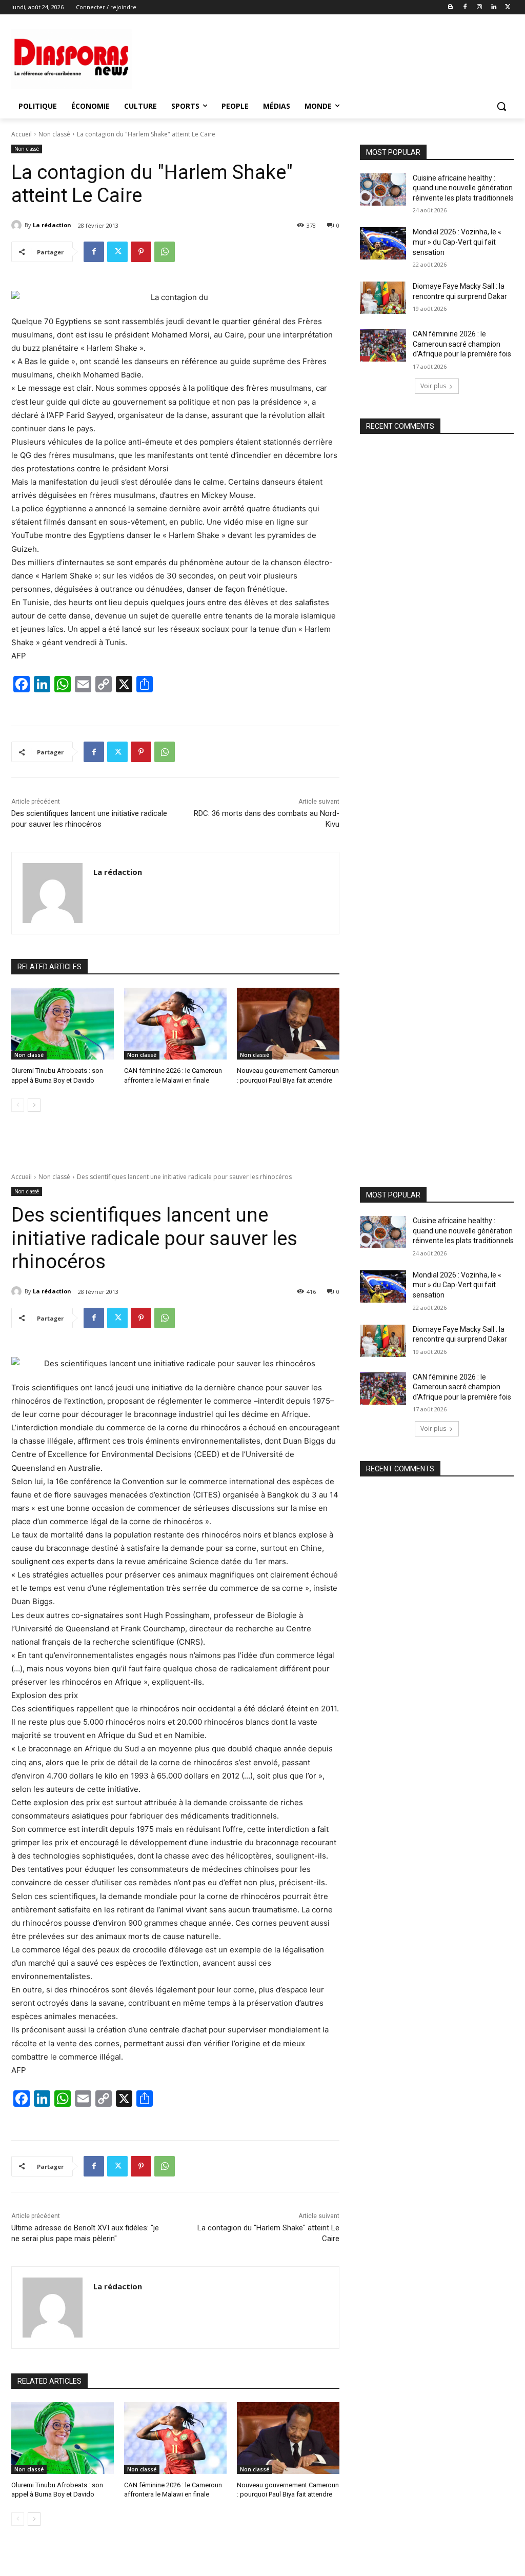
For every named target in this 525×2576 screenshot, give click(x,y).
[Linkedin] (493, 7)
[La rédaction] (18, 225)
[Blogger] (451, 7)
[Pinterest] (141, 252)
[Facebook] (465, 7)
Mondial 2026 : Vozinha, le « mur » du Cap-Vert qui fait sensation (457, 242)
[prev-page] (18, 1105)
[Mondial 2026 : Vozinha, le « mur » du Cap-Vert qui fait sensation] (383, 243)
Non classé (54, 134)
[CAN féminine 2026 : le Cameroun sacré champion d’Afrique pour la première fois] (383, 345)
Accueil (22, 134)
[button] (501, 106)
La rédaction (52, 225)
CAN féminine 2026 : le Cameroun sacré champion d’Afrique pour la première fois (462, 344)
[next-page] (34, 1105)
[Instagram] (480, 7)
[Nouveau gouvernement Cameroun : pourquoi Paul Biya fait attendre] (288, 1024)
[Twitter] (508, 7)
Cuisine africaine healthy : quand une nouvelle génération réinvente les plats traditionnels (463, 188)
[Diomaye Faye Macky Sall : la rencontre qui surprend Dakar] (383, 298)
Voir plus (433, 386)
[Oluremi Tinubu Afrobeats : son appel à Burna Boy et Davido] (63, 1024)
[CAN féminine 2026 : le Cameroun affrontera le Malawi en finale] (175, 1024)
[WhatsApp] (165, 252)
